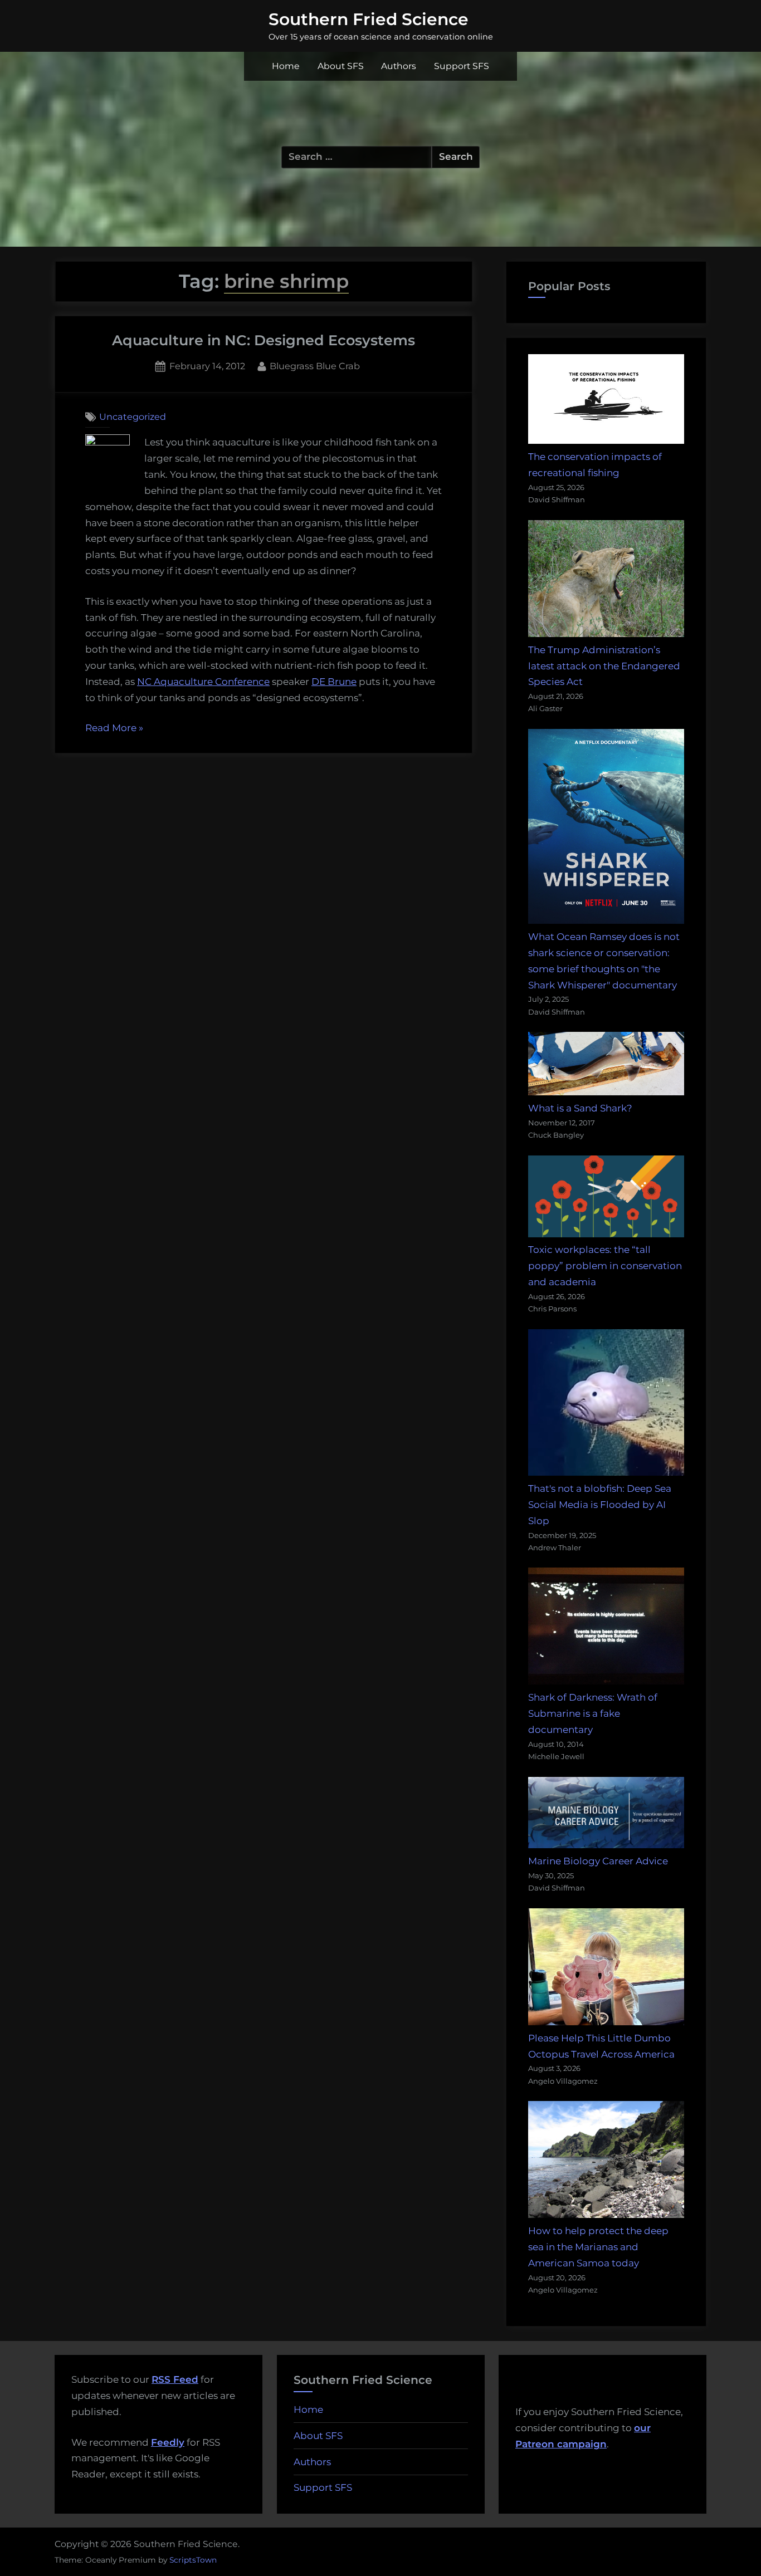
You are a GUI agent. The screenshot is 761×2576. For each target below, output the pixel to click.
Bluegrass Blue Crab (315, 366)
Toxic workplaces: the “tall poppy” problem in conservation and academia (605, 1266)
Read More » (114, 729)
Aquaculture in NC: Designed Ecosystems (264, 340)
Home (286, 66)
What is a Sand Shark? (580, 1108)
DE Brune (334, 682)
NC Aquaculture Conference (203, 682)
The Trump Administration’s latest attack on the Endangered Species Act (604, 666)
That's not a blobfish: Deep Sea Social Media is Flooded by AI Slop (600, 1505)
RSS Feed (175, 2379)
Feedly (168, 2442)
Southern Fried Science (369, 19)
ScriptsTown (193, 2560)
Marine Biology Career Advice (598, 1861)
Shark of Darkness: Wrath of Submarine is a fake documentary (593, 1713)
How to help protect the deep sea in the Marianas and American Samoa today (598, 2247)
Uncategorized (133, 417)
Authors (399, 66)
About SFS (341, 66)
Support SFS (462, 66)
